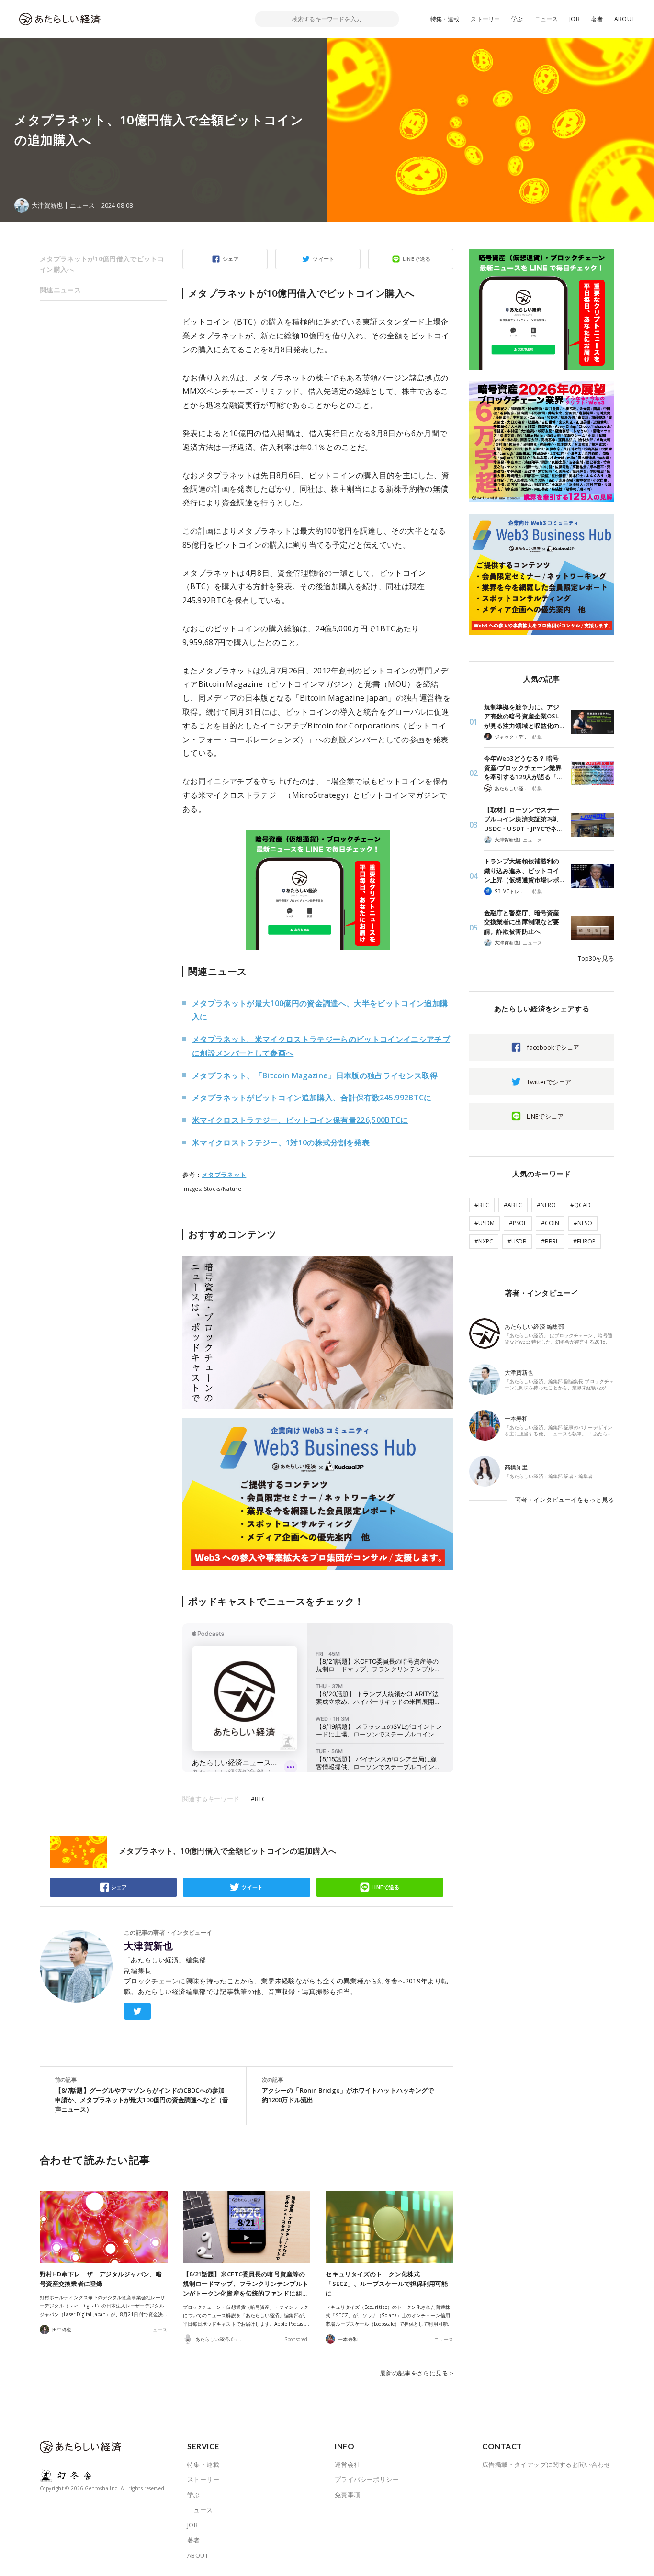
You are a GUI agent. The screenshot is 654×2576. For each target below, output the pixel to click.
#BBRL (550, 1241)
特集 (537, 737)
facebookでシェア (553, 1047)
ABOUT (625, 19)
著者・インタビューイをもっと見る (564, 1500)
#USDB (517, 1241)
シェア (231, 259)
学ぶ (517, 19)
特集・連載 (445, 19)
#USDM (485, 1223)
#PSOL (518, 1223)
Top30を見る (596, 958)
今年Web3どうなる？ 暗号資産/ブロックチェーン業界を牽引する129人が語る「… (523, 767)
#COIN (550, 1223)
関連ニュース (60, 290)
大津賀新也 (148, 1946)
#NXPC (484, 1241)
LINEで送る (417, 259)
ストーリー (485, 19)
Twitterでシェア (549, 1082)
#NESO (583, 1223)
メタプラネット (224, 1175)
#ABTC (513, 1205)
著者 (597, 19)
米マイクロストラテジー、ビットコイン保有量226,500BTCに (300, 1120)
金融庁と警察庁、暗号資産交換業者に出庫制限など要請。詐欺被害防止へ (522, 922)
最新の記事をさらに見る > (417, 2373)
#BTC (258, 1799)
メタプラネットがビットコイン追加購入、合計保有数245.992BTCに (312, 1098)
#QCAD (581, 1205)
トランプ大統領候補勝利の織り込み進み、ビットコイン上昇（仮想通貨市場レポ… (524, 870)
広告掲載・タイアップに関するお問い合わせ (546, 2464)
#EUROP (584, 1241)
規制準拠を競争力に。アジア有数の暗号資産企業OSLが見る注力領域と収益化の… (524, 716)
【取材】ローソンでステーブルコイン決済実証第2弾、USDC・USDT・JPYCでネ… (523, 819)
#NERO (546, 1205)
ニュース (547, 19)
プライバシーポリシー (367, 2479)
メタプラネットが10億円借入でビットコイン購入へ (102, 264)
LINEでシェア (545, 1116)
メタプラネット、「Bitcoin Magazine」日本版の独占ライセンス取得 (315, 1075)
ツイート (324, 259)
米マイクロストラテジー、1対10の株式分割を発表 (281, 1142)
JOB (575, 19)
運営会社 (348, 2464)
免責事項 (348, 2495)
